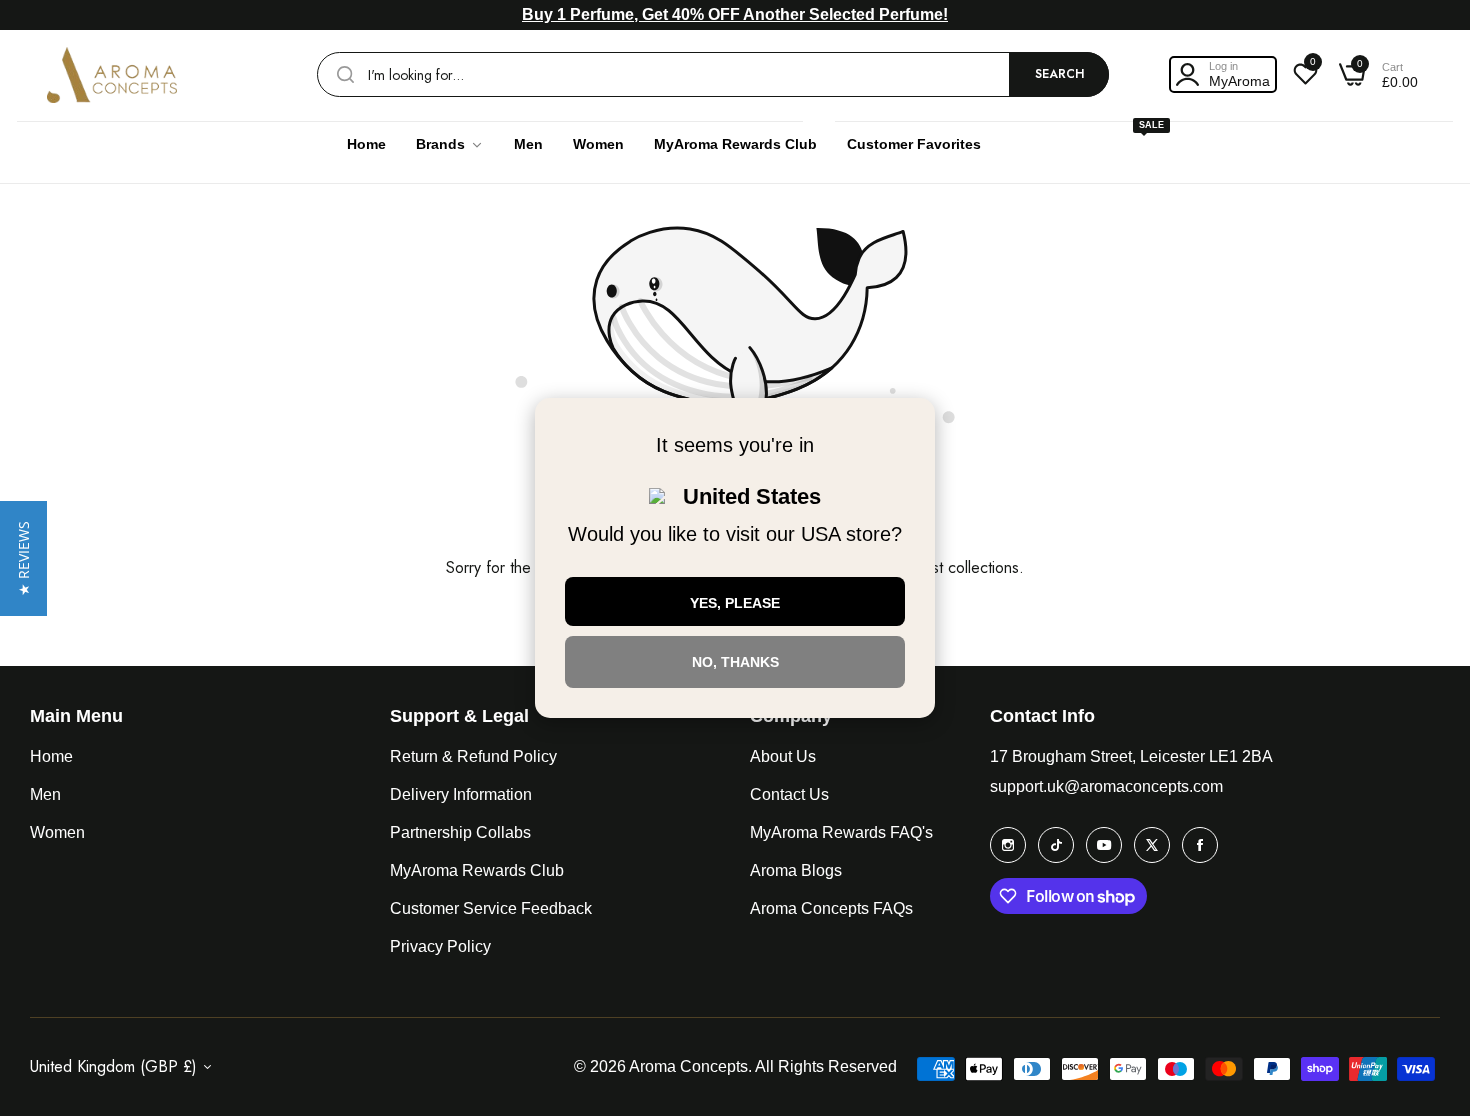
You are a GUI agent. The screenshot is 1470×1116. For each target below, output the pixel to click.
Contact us (789, 794)
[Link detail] (1008, 845)
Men (45, 794)
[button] (23, 558)
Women (57, 832)
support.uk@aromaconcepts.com (1106, 786)
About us (783, 756)
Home (51, 756)
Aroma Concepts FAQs (831, 908)
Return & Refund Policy (473, 756)
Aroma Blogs (796, 870)
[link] (450, 144)
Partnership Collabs (460, 832)
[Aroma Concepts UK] (112, 75)
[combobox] (713, 74)
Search (1059, 74)
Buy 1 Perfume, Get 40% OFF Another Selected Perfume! (735, 14)
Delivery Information (461, 794)
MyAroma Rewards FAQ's (841, 832)
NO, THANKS (735, 662)
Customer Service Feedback (491, 908)
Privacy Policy (440, 946)
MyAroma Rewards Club (477, 870)
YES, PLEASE (735, 603)
